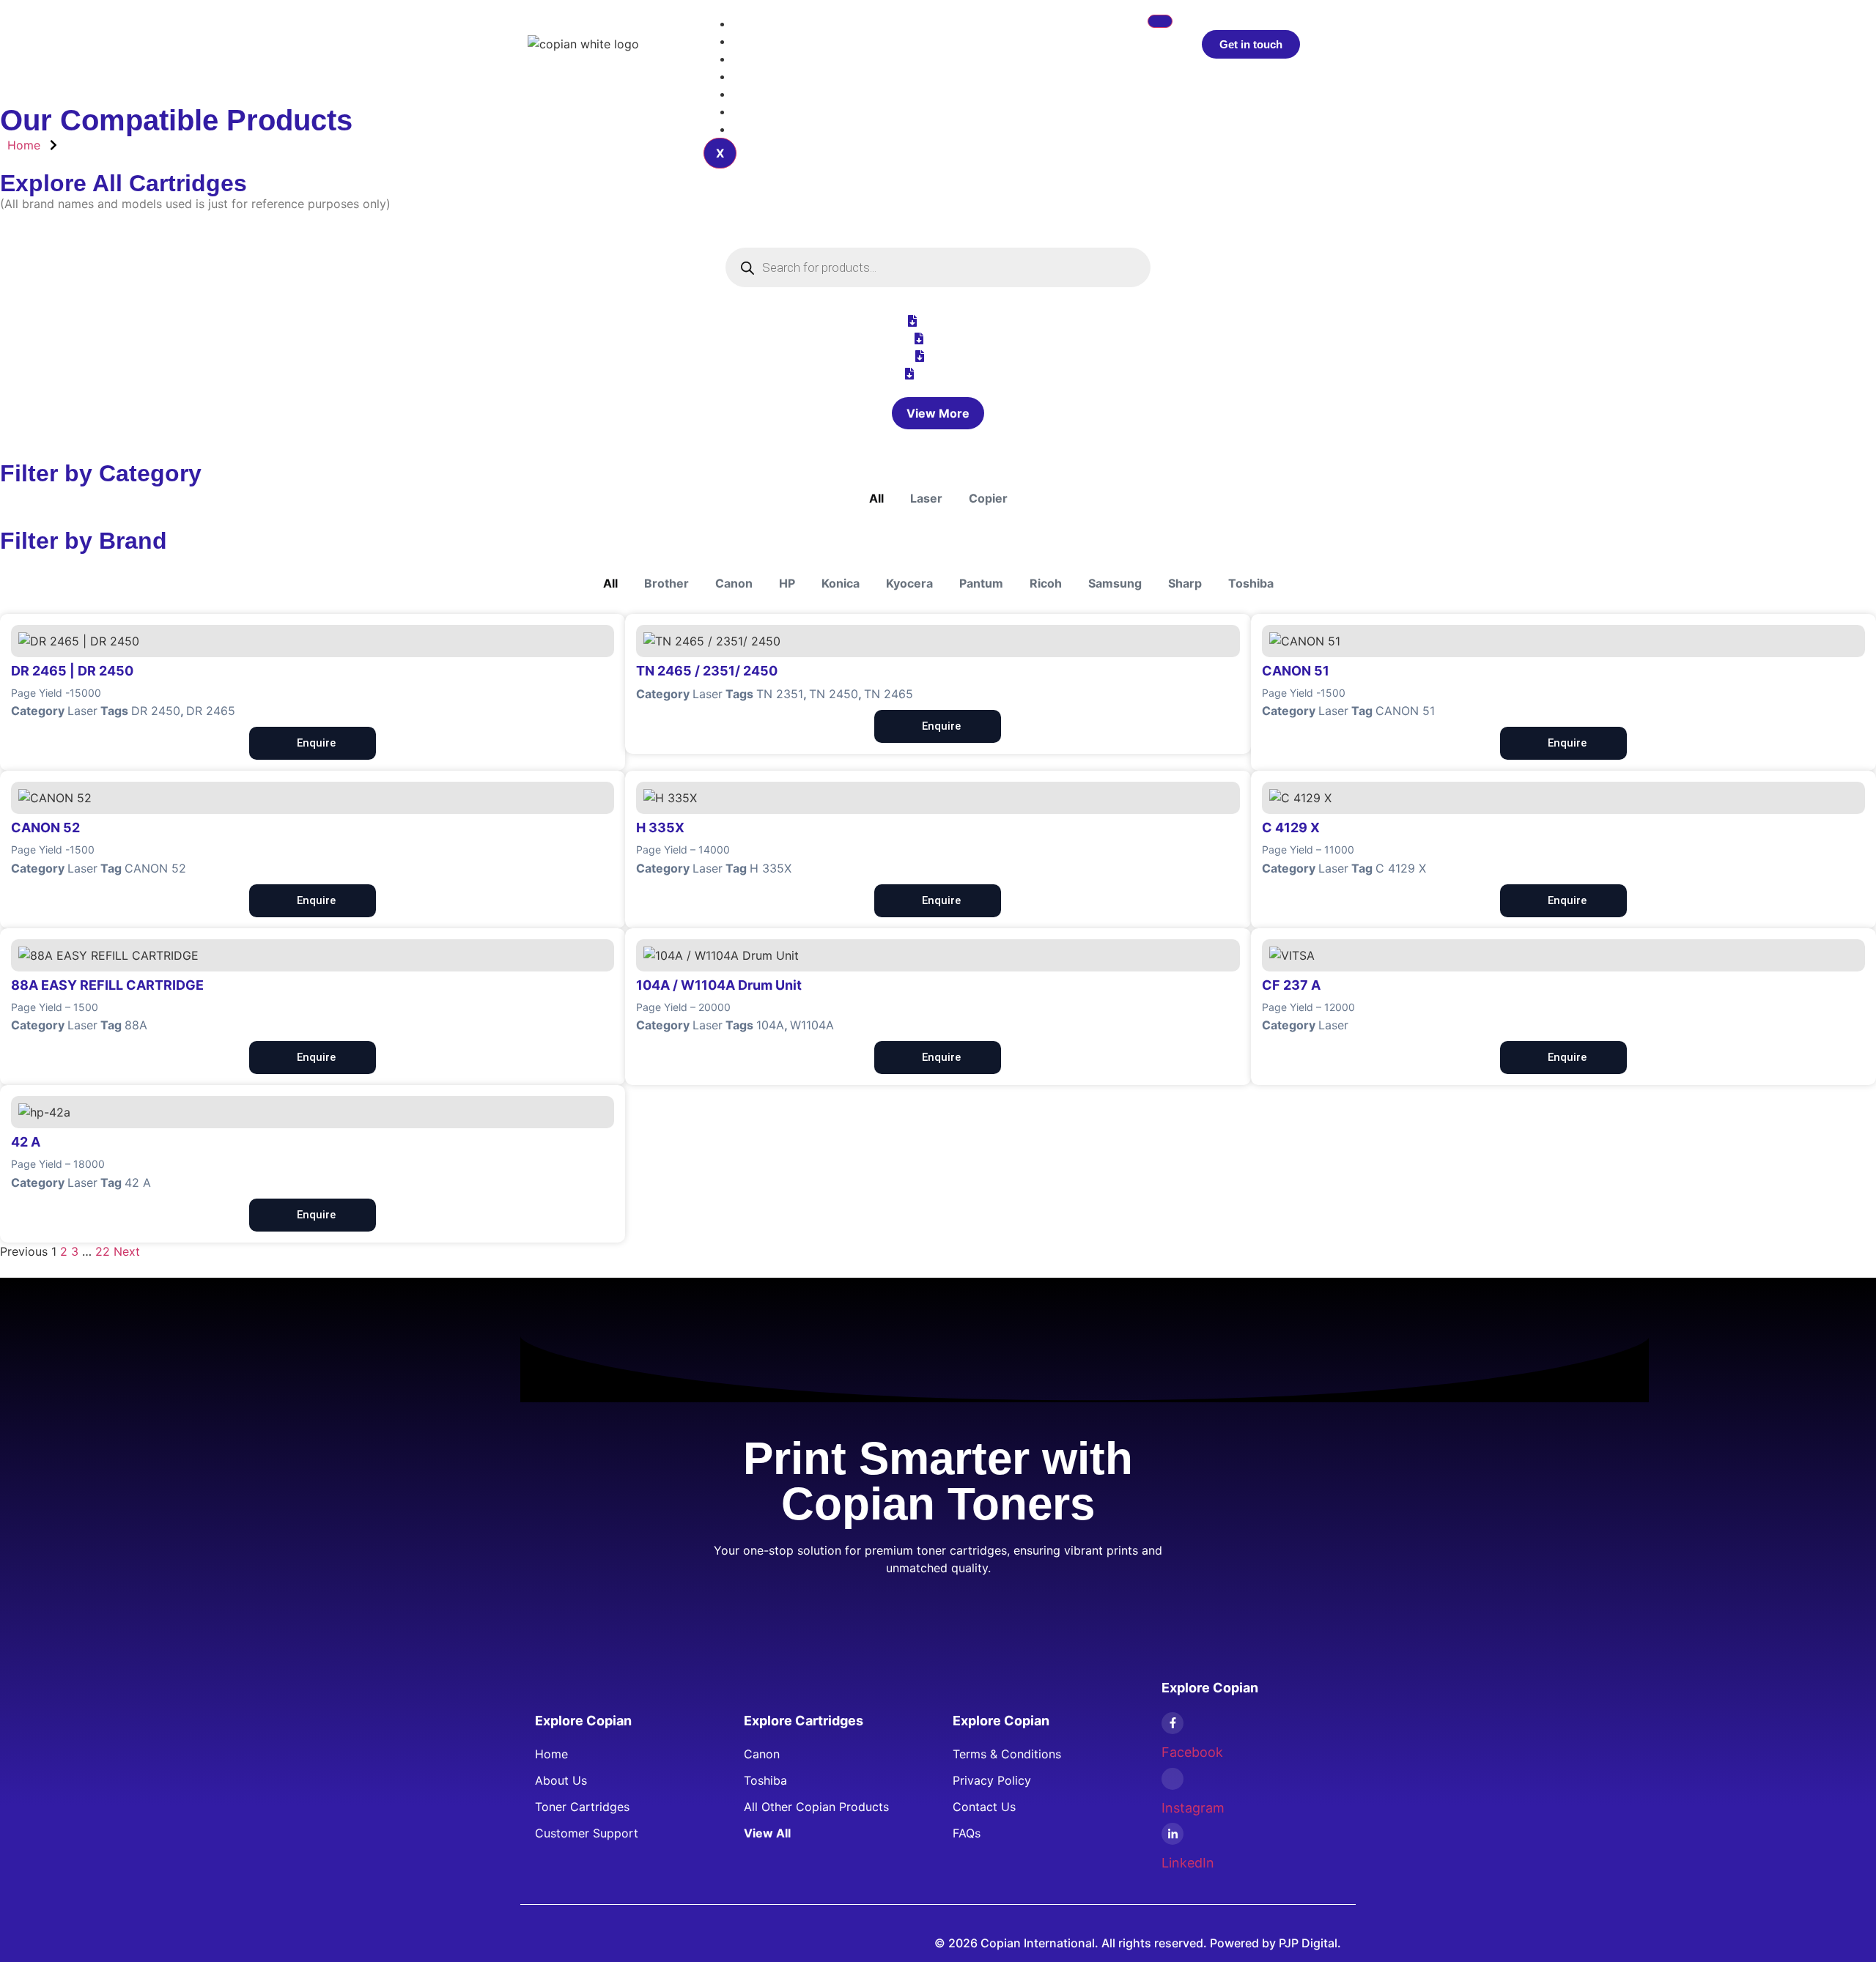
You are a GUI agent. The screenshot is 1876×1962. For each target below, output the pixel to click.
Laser (926, 498)
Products (770, 41)
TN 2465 (889, 694)
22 (103, 1251)
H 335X (771, 868)
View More (938, 413)
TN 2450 (834, 694)
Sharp (1185, 583)
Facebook (1192, 1752)
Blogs (760, 94)
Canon (734, 583)
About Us (771, 76)
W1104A (812, 1025)
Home (761, 23)
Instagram (1193, 1808)
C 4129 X (1401, 868)
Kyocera (909, 583)
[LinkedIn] (1172, 1834)
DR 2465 (211, 711)
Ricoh (1046, 583)
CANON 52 (155, 868)
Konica (841, 583)
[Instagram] (1172, 1779)
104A (770, 1025)
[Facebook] (1172, 1723)
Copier (988, 498)
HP (787, 583)
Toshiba (1251, 583)
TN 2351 (780, 694)
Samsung (1115, 583)
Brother (666, 583)
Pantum (981, 583)
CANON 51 (1405, 711)
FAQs (759, 111)
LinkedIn (1188, 1863)
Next (127, 1251)
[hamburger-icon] (1160, 21)
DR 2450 (156, 711)
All (876, 498)
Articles (766, 59)
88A (136, 1025)
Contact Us (776, 129)
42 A (138, 1182)
